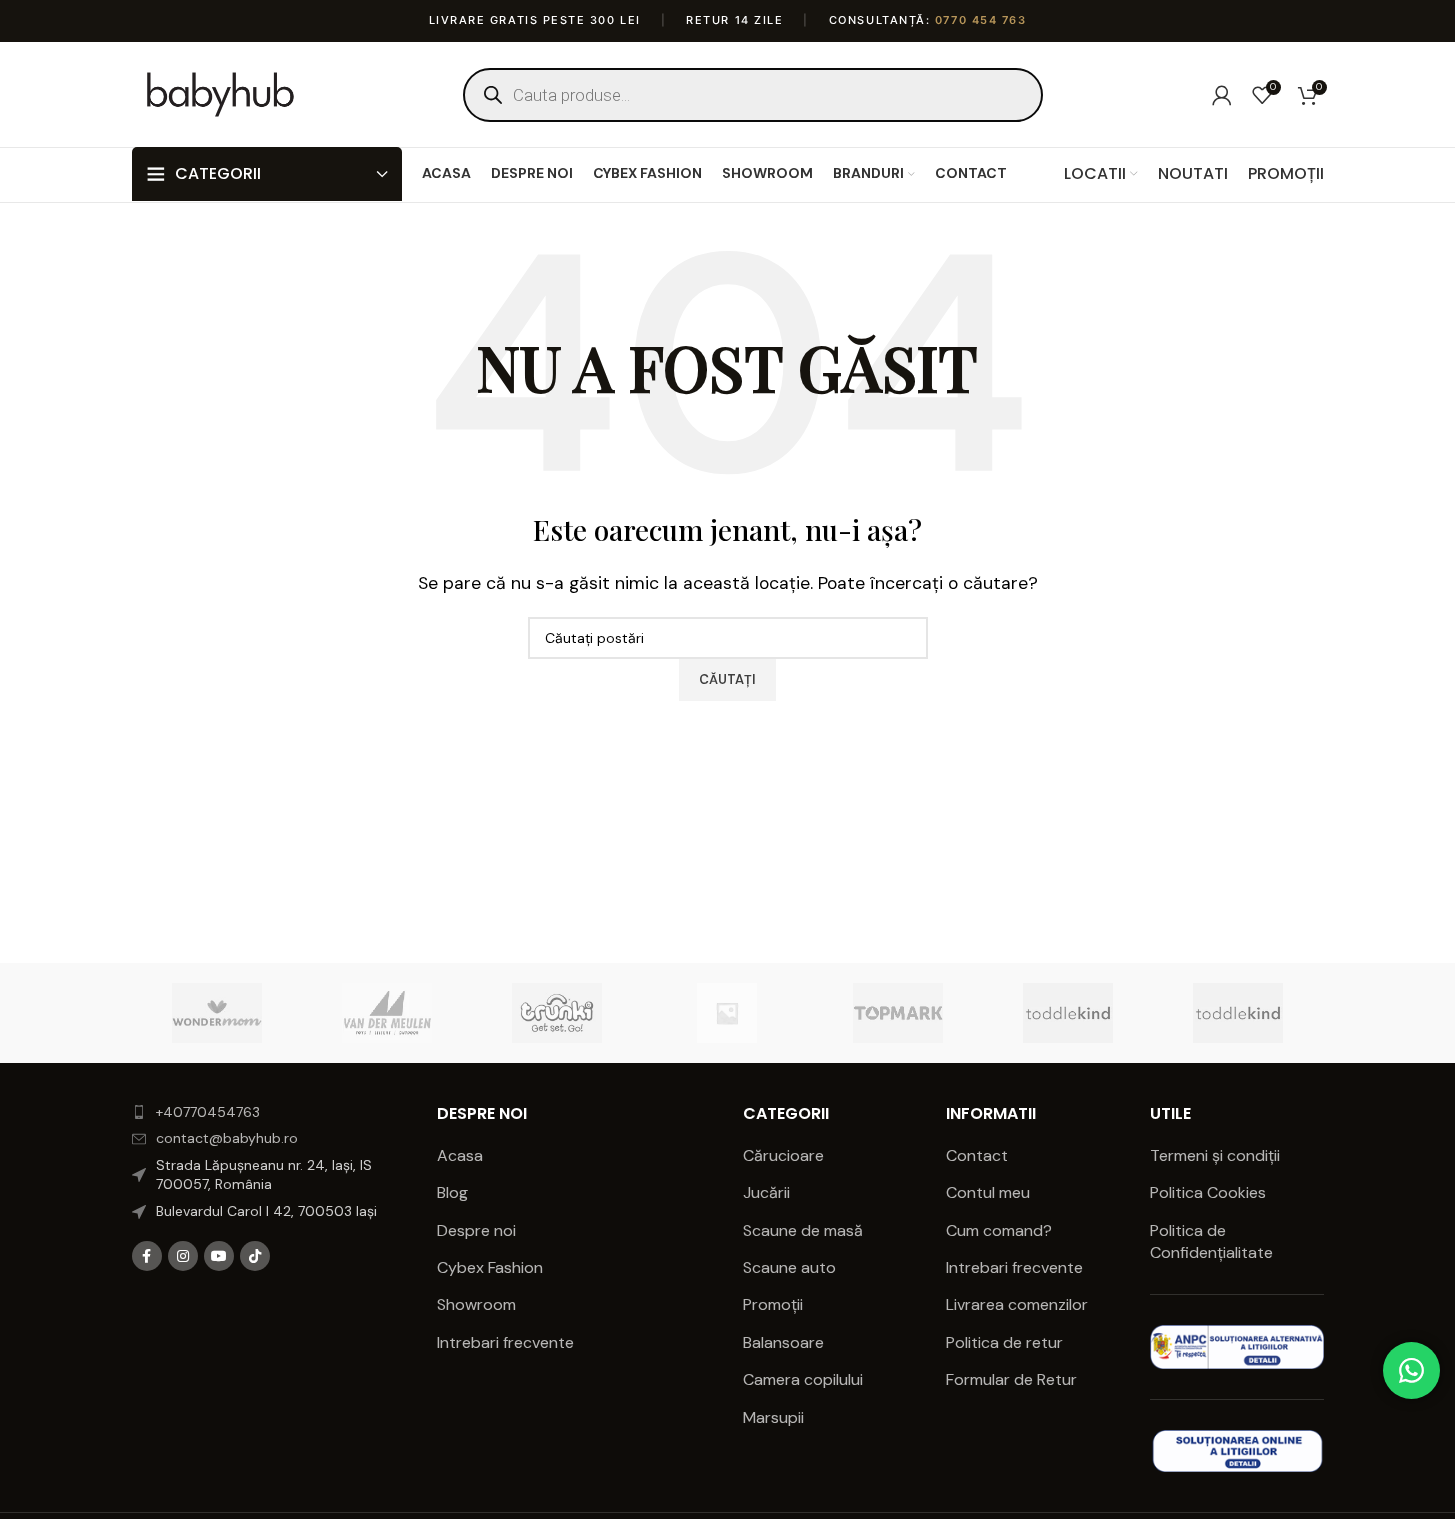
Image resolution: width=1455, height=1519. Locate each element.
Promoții (773, 1304)
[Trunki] (557, 1013)
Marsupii (773, 1417)
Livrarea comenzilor (1017, 1304)
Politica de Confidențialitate (1213, 1241)
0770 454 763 (980, 20)
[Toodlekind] (1068, 1013)
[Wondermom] (217, 1013)
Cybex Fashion (490, 1267)
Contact (977, 1155)
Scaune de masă (803, 1230)
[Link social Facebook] (147, 1256)
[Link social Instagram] (183, 1256)
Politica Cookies (1208, 1192)
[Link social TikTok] (255, 1256)
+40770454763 (208, 1112)
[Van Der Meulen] (387, 1013)
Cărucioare (783, 1155)
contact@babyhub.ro (227, 1138)
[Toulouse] (727, 1013)
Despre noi (476, 1230)
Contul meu (988, 1192)
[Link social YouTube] (219, 1256)
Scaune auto (789, 1267)
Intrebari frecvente (505, 1342)
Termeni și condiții (1215, 1155)
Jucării (766, 1192)
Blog (452, 1192)
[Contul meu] (1222, 95)
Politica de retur (1004, 1342)
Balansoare (783, 1342)
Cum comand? (999, 1230)
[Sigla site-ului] (221, 93)
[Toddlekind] (1238, 1013)
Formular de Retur (1011, 1379)
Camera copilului (803, 1379)
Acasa (460, 1155)
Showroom (476, 1304)
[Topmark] (898, 1013)
